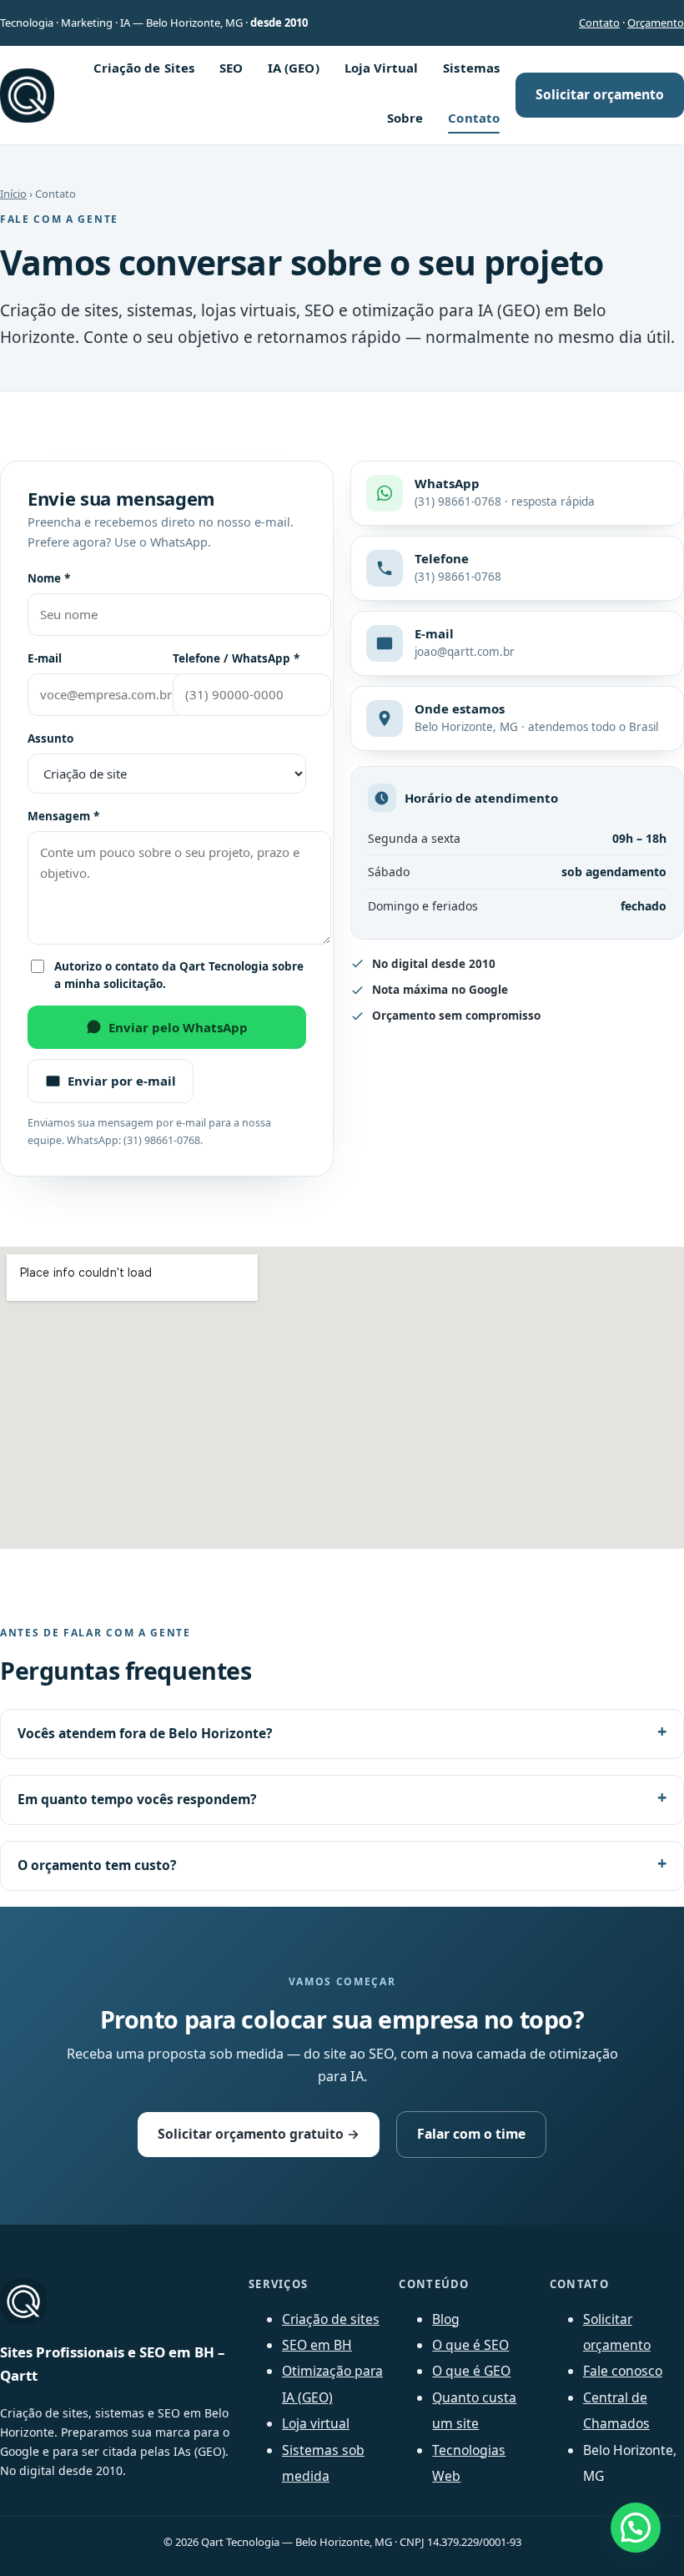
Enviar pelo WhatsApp (178, 1027)
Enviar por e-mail (122, 1081)
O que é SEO (470, 2345)
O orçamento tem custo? (97, 1865)
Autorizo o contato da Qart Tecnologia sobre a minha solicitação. (179, 975)
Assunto (50, 739)
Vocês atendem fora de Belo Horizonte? (145, 1733)
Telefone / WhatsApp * (236, 658)
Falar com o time (471, 2134)
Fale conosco (623, 2371)
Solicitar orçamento (600, 94)
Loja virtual (316, 2423)
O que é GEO (471, 2371)
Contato (599, 23)
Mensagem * (63, 816)
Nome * (49, 578)
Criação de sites (331, 2319)
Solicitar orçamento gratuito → (259, 2134)
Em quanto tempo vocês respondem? (137, 1799)
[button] (636, 2528)
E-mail (45, 658)
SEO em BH (317, 2345)
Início (13, 194)
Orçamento (656, 23)
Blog (446, 2319)
